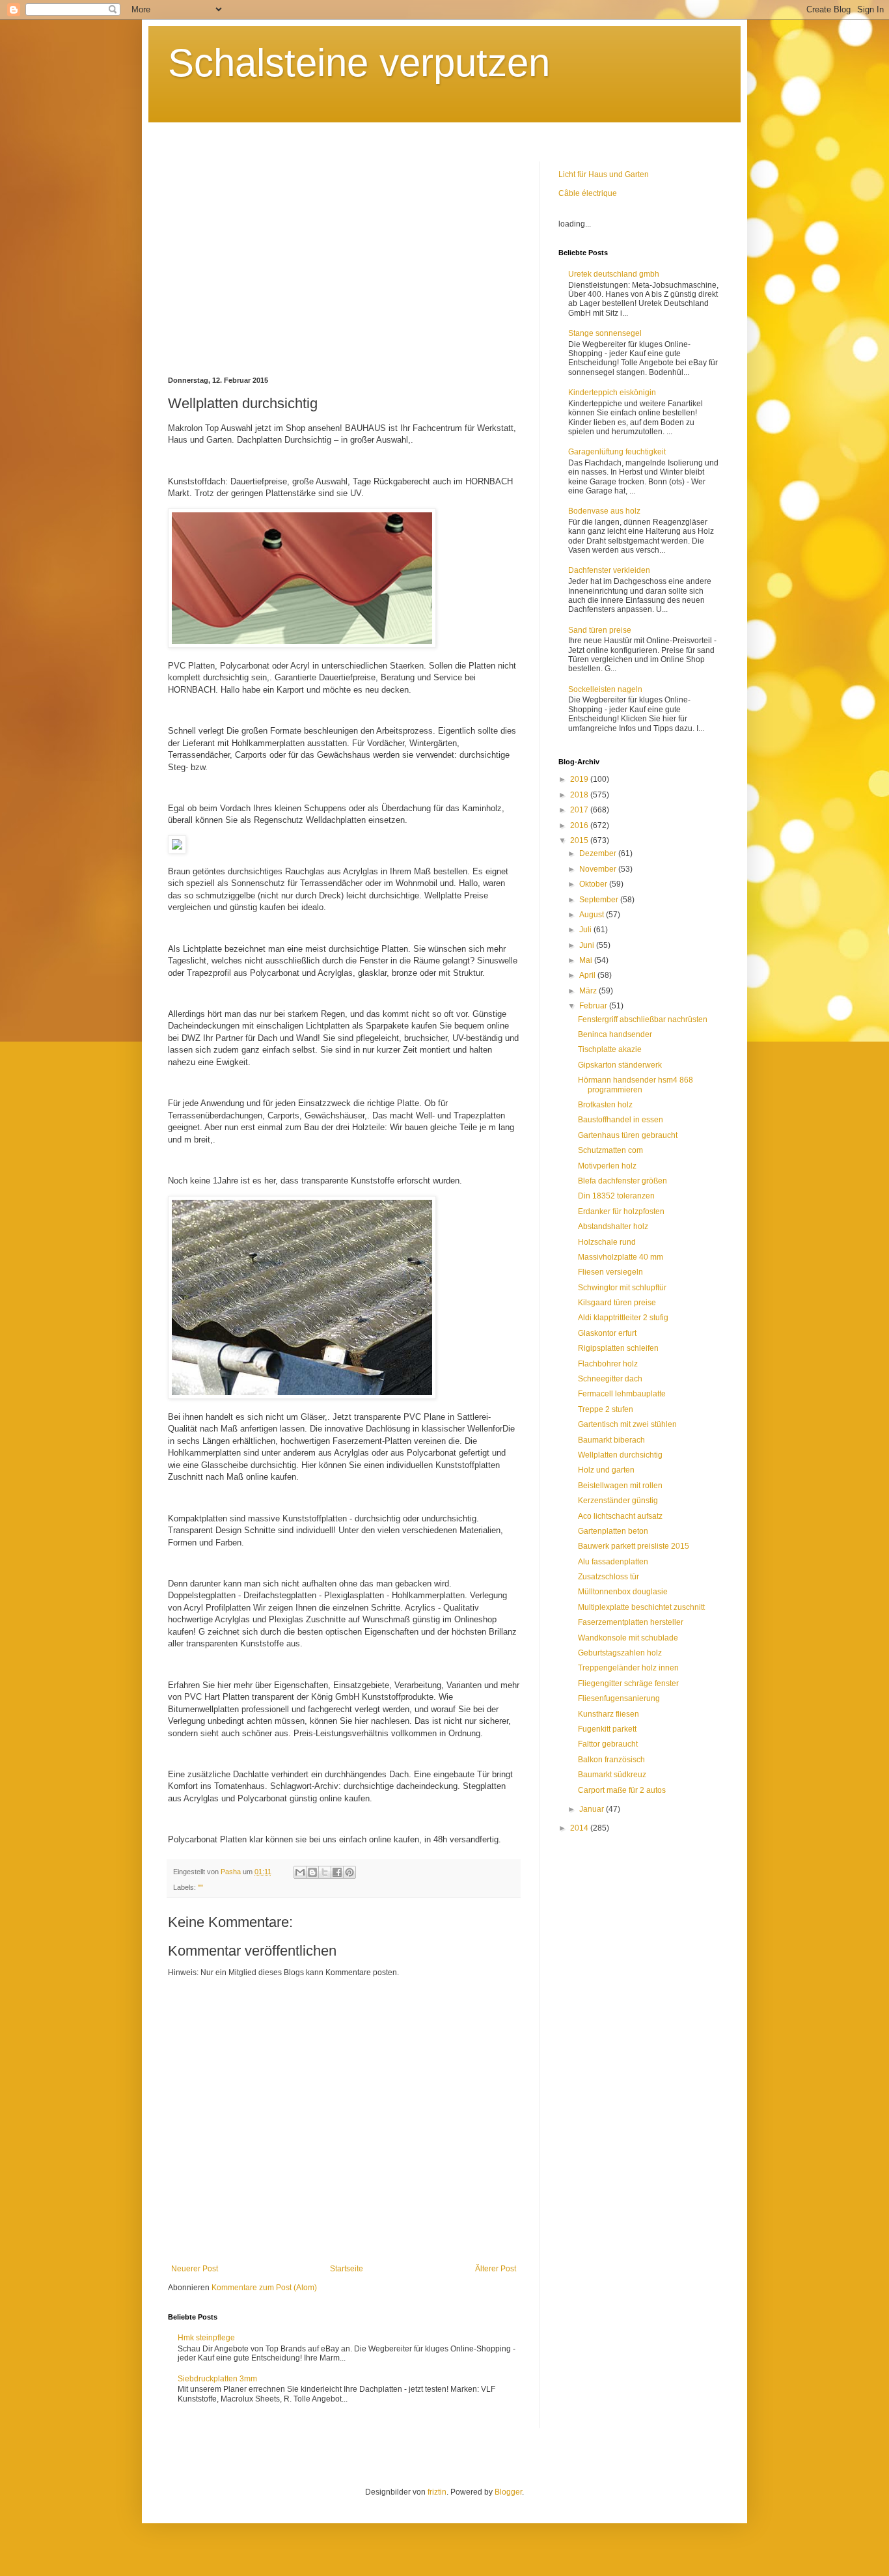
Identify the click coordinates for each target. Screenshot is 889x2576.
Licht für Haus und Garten (604, 174)
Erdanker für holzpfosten (621, 1212)
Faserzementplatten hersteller (631, 1622)
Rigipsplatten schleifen (618, 1348)
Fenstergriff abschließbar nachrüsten (643, 1019)
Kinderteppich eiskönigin (612, 393)
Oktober (594, 884)
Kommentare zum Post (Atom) (264, 2288)
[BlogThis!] (312, 1872)
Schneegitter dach (610, 1379)
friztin (437, 2492)
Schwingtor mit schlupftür (622, 1288)
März (589, 991)
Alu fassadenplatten (613, 1562)
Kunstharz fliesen (609, 1714)
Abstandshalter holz (613, 1226)
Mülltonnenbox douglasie (623, 1592)
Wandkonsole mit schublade (628, 1638)
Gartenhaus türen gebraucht (628, 1135)
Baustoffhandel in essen (621, 1120)
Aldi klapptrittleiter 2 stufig (623, 1318)
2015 (580, 840)
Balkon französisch (611, 1760)
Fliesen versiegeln (610, 1272)
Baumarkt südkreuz (612, 1775)
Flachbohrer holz (608, 1364)
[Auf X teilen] (325, 1872)
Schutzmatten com (610, 1150)
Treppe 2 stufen (606, 1409)
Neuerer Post (195, 2269)
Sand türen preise (600, 630)
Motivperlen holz (607, 1166)
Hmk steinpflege (206, 2338)
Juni (588, 945)
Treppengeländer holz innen (628, 1668)
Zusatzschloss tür (609, 1577)
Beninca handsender (615, 1034)
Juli (586, 930)
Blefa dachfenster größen (622, 1181)
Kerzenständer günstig (618, 1501)
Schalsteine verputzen (359, 63)
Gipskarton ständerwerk (620, 1065)
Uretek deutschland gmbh (614, 274)
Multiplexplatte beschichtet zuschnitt (641, 1607)
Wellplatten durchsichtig (620, 1455)
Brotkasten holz (605, 1105)
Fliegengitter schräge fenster (628, 1683)
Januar (593, 1809)
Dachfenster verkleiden (609, 570)
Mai (587, 960)
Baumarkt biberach (611, 1440)
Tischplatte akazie (610, 1049)
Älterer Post (496, 2269)
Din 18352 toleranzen (616, 1196)
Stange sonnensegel (605, 333)
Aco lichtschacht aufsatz (620, 1516)
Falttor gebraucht (608, 1744)
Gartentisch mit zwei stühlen (627, 1424)
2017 (580, 810)
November (599, 869)
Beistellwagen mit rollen (620, 1486)
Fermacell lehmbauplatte (622, 1394)
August (593, 915)
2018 (580, 795)
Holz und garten (606, 1470)
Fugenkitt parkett (607, 1729)
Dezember (599, 853)
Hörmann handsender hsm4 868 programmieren (636, 1085)
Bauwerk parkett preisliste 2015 (634, 1546)
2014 (580, 1828)
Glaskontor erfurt (607, 1333)
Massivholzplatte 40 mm (621, 1257)
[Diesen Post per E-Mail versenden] (300, 1872)
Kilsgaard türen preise (617, 1303)
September (600, 900)
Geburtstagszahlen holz (620, 1653)
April (588, 975)
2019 (580, 779)
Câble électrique (588, 193)
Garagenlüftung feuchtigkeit (617, 452)
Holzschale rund (607, 1242)
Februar (594, 1006)
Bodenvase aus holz (604, 511)
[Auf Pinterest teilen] (349, 1872)
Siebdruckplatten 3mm (217, 2379)
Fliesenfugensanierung (619, 1698)
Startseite (347, 2269)
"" (200, 1887)
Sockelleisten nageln (605, 689)
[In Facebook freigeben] (337, 1872)
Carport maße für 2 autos (622, 1790)
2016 (580, 825)
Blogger (508, 2492)
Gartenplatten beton (613, 1531)
